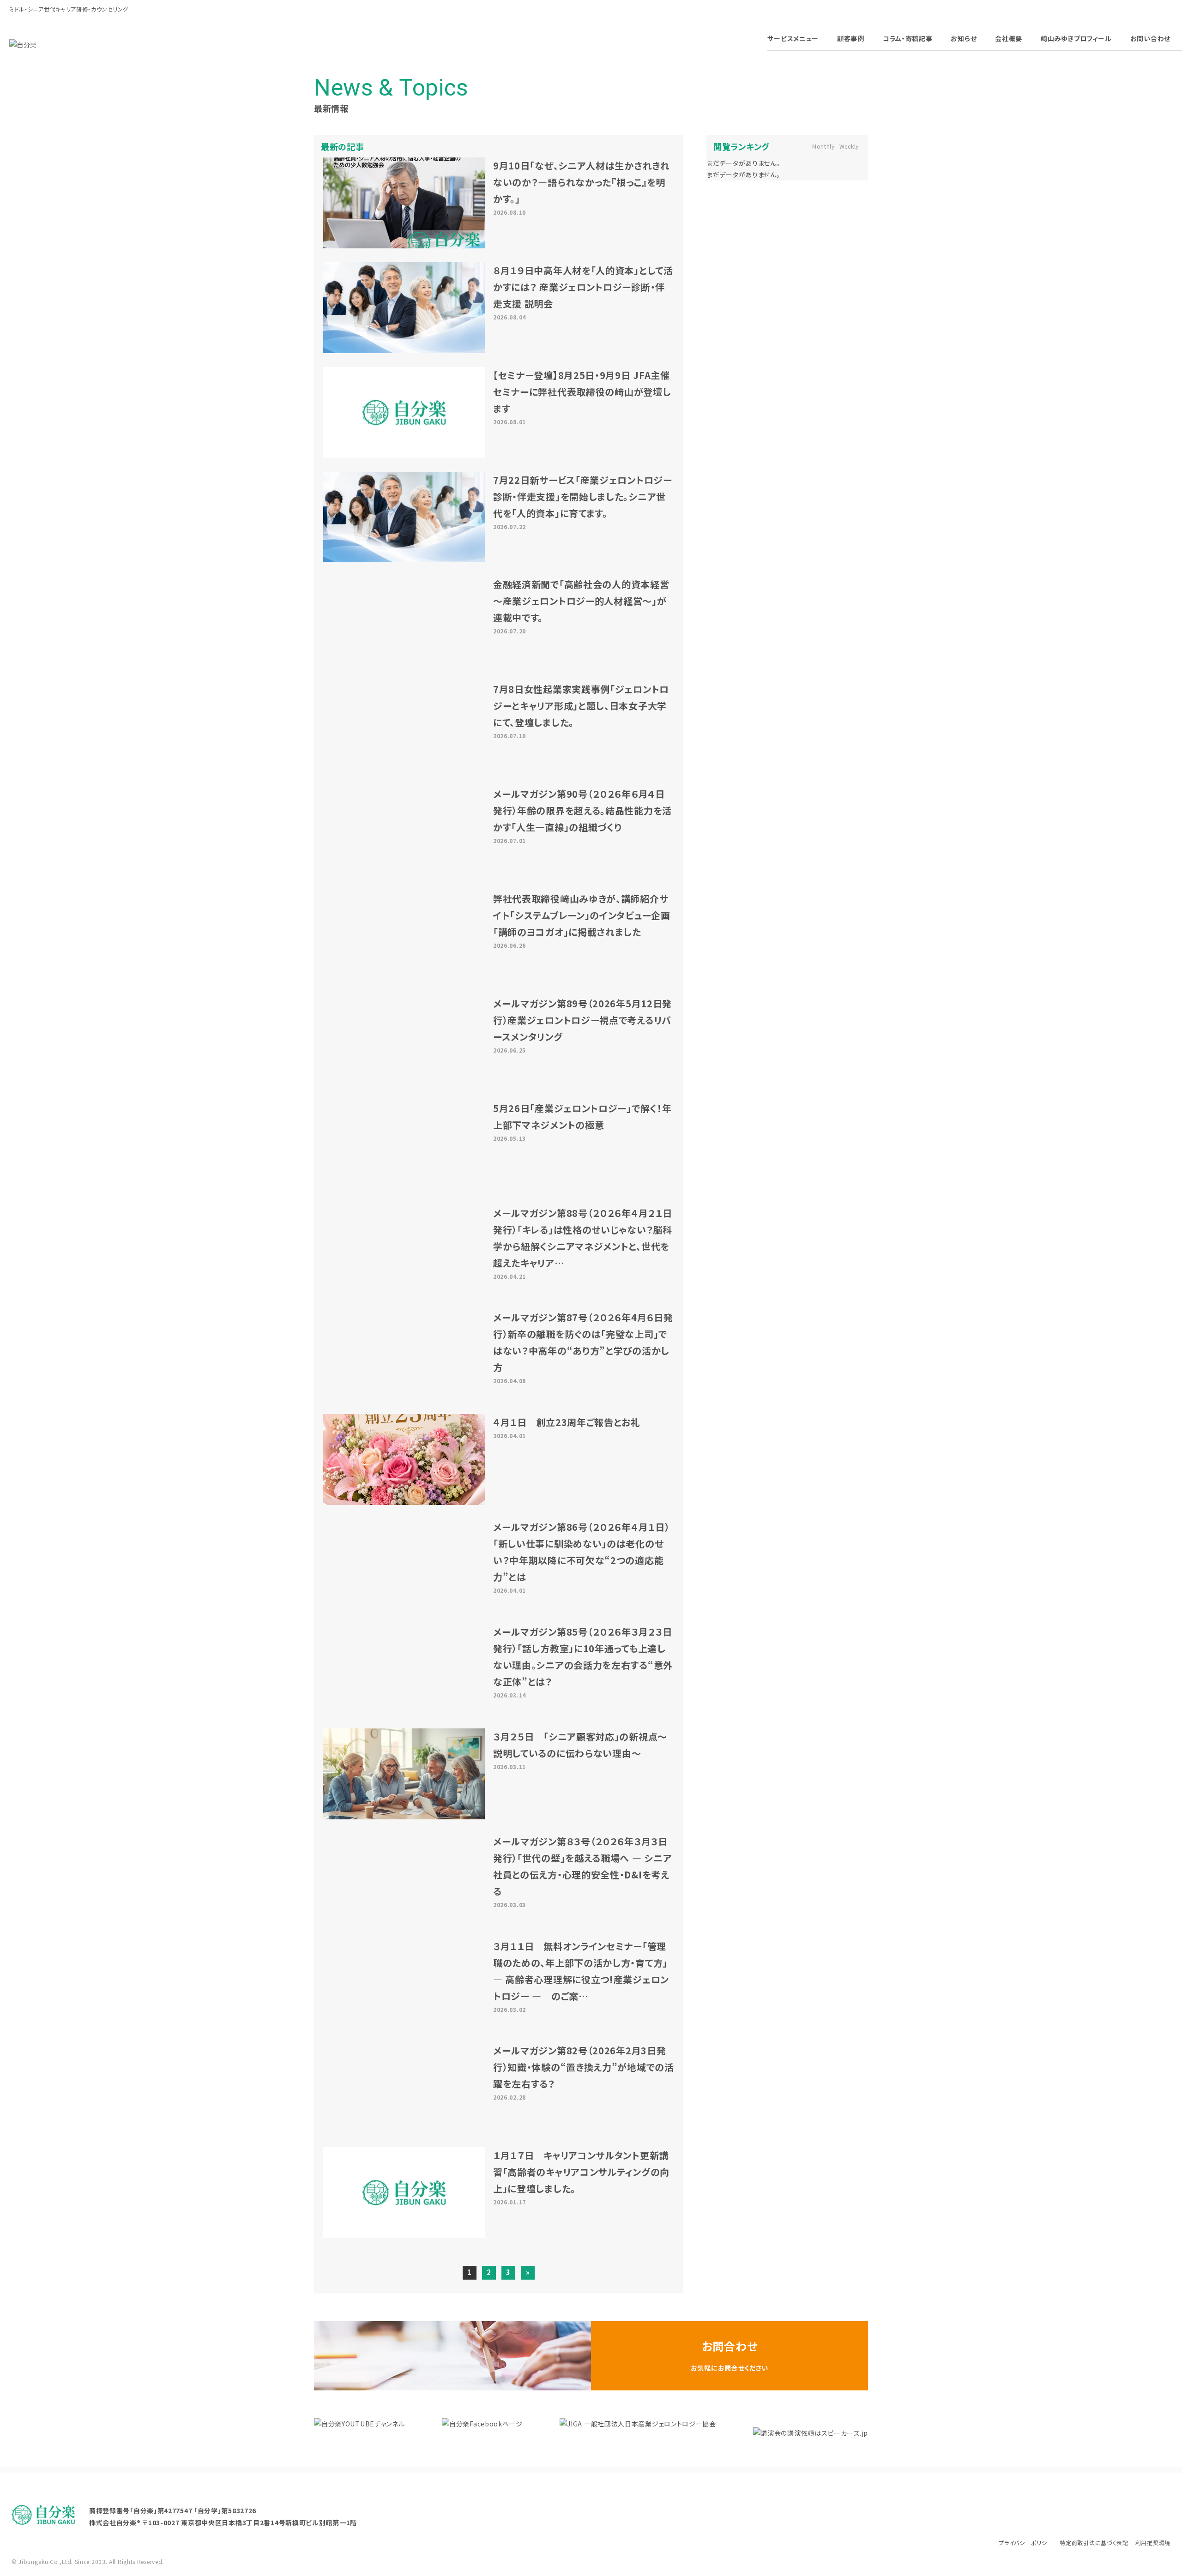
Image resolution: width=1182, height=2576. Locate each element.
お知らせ (964, 38)
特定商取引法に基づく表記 (1094, 2543)
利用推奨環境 (1153, 2543)
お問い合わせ (1150, 38)
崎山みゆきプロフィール (1076, 38)
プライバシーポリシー (1026, 2543)
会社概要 (1009, 38)
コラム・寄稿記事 (908, 38)
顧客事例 (851, 38)
